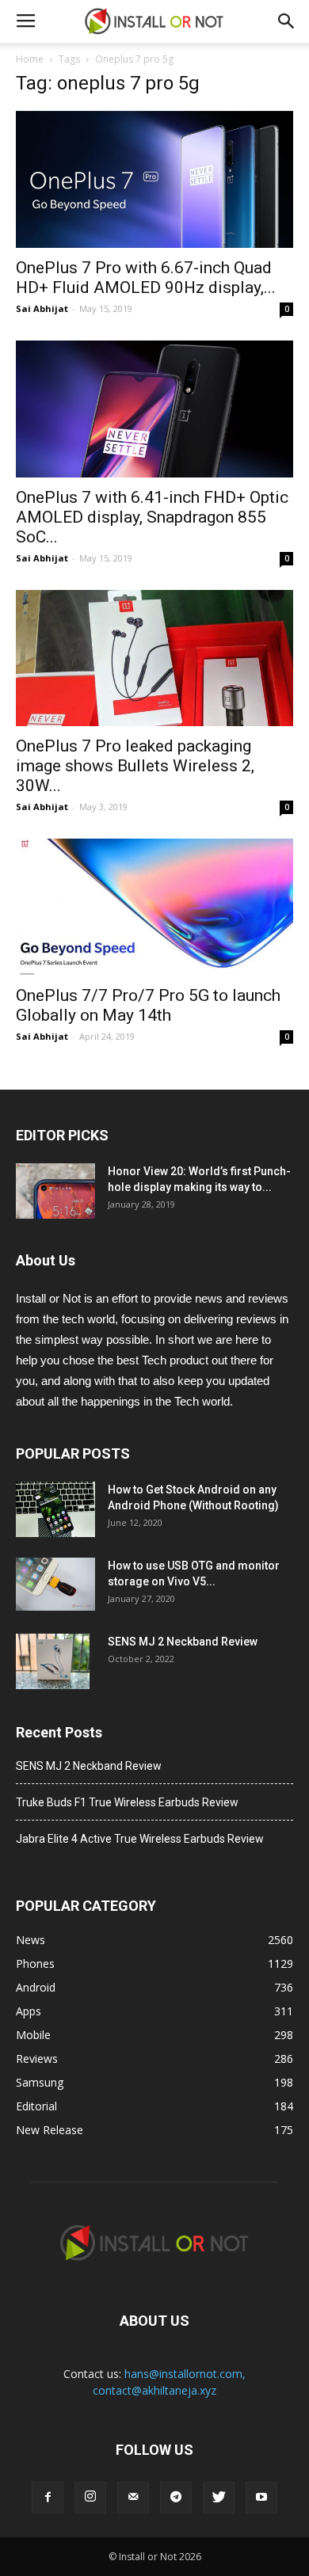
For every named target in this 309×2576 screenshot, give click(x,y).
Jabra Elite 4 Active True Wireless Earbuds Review (140, 1839)
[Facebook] (48, 2498)
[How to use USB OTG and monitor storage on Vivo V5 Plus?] (55, 1584)
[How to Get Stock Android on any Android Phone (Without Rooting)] (55, 1509)
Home (30, 59)
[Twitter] (219, 2498)
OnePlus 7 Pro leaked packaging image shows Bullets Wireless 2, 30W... (135, 766)
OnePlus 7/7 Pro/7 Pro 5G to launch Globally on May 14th (148, 1005)
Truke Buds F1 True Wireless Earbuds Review (127, 1802)
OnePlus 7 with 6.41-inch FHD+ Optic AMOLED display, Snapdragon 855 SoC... (152, 517)
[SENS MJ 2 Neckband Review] (53, 1661)
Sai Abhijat (42, 308)
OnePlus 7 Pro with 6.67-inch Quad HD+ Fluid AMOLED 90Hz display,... (146, 278)
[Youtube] (261, 2498)
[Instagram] (90, 2498)
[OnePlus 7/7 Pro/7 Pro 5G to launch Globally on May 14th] (154, 907)
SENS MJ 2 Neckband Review (183, 1642)
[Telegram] (176, 2498)
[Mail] (133, 2498)
